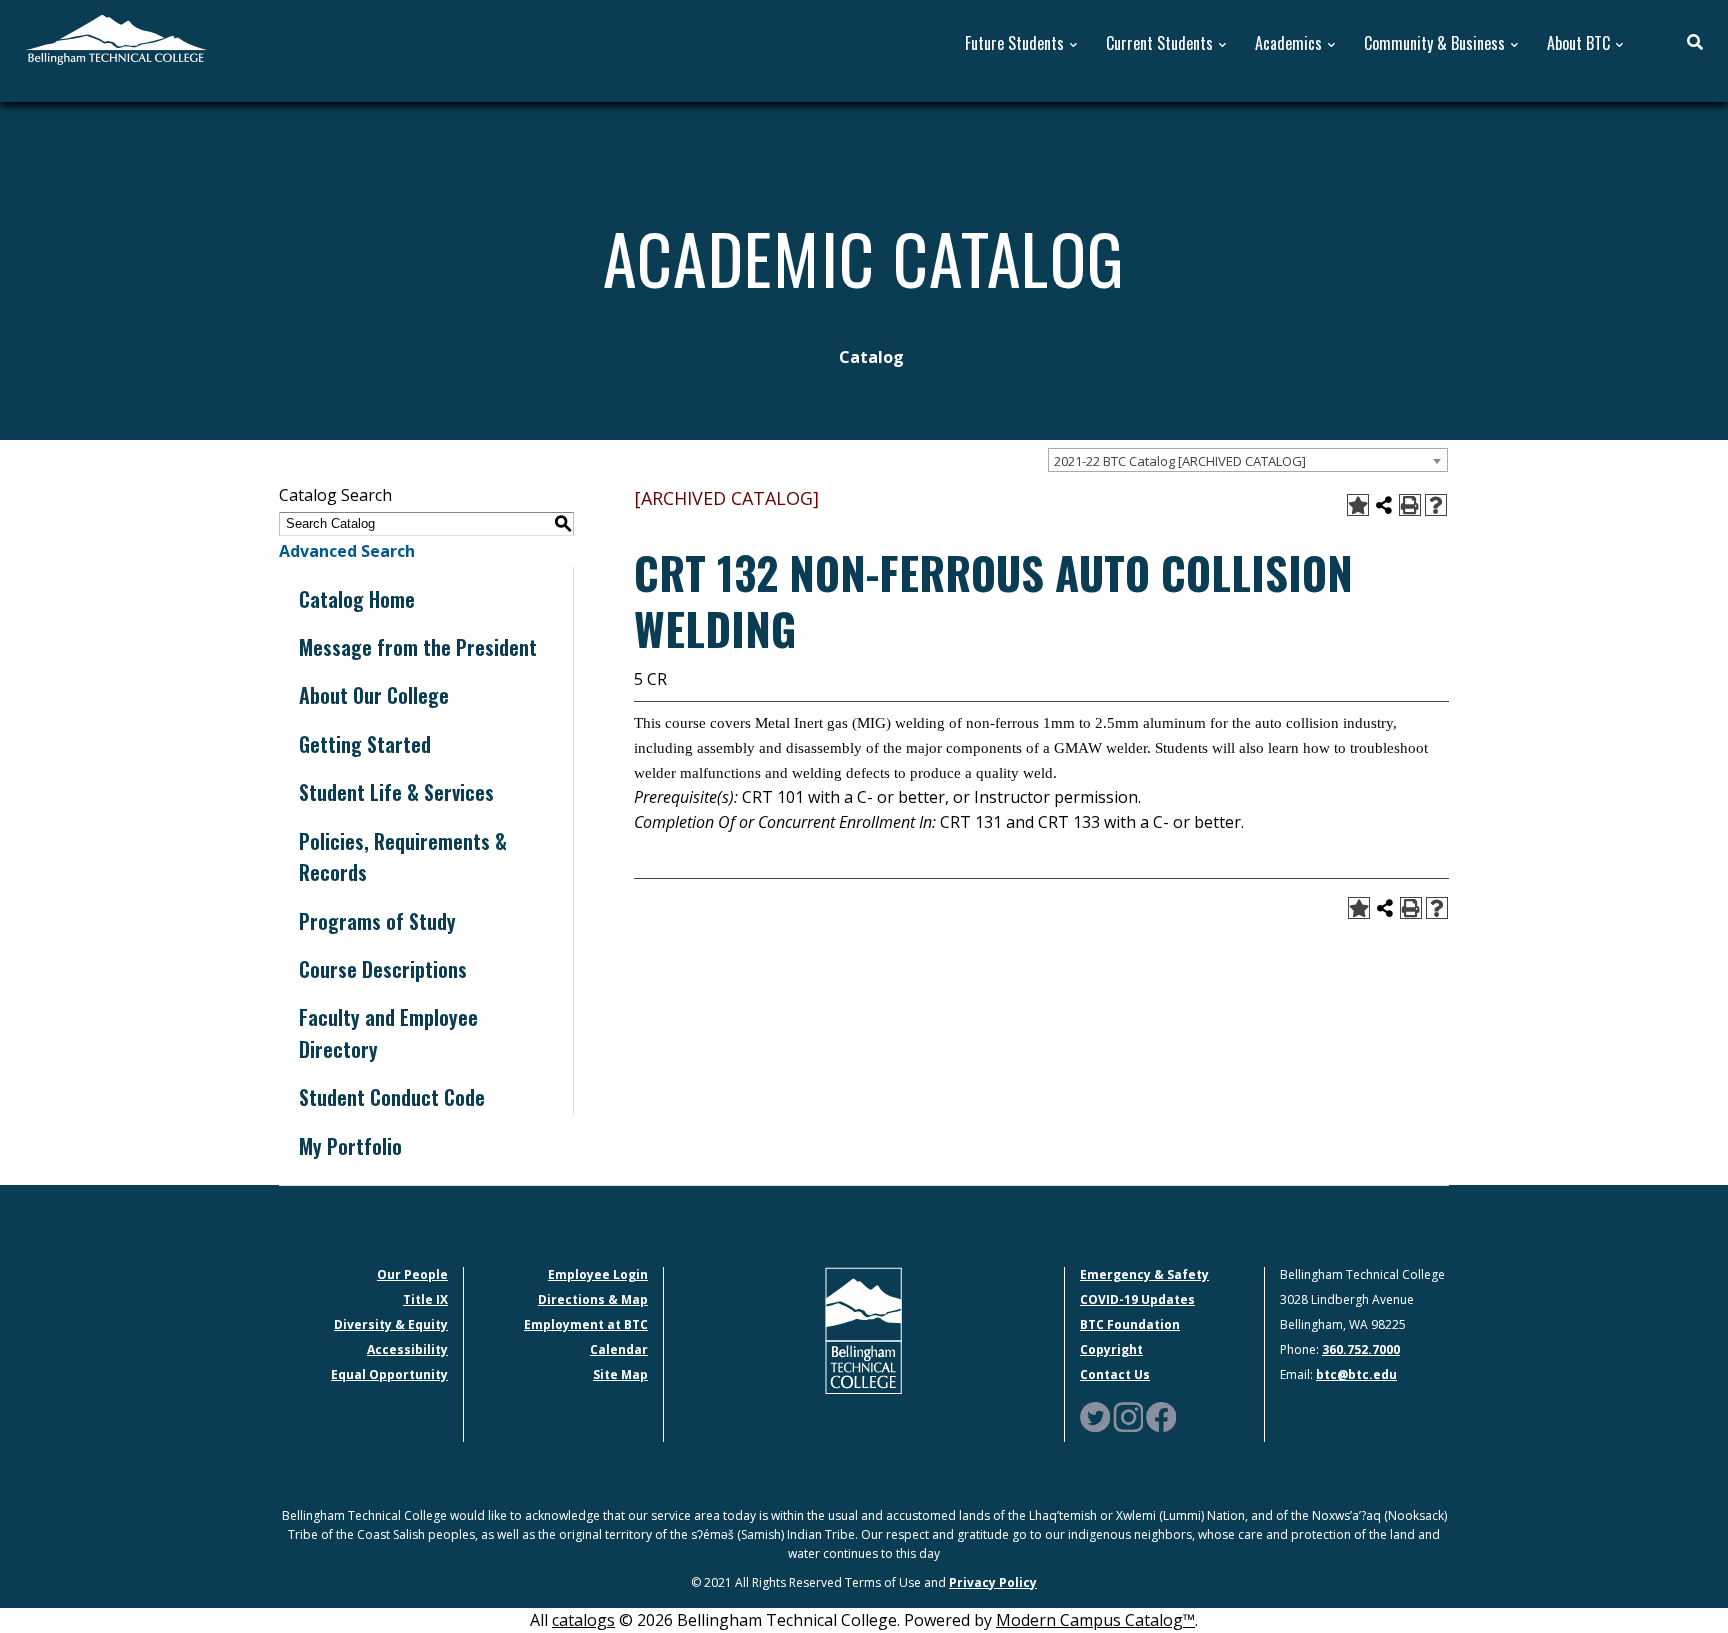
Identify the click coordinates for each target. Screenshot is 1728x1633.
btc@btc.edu (1356, 1374)
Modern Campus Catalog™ (1095, 1620)
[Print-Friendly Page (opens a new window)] (1410, 505)
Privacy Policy (993, 1582)
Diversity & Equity (391, 1324)
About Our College (374, 695)
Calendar (619, 1349)
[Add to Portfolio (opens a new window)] (1358, 505)
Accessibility (407, 1349)
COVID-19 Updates (1137, 1299)
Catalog (871, 357)
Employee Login (598, 1274)
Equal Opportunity (389, 1374)
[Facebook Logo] (1161, 1415)
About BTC (1578, 43)
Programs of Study (377, 921)
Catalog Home (357, 599)
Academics (1288, 43)
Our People (412, 1274)
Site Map (620, 1374)
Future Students (1014, 43)
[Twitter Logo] (1095, 1415)
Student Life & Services (396, 792)
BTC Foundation (1130, 1324)
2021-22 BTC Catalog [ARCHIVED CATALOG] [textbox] (1180, 461)
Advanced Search (347, 551)
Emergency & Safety (1144, 1274)
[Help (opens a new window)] (1436, 505)
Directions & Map (593, 1299)
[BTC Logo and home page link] (116, 38)
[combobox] (1248, 460)
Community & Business (1434, 43)
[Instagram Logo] (1128, 1415)
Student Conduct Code (392, 1097)
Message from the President (418, 647)
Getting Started (365, 744)
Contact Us (1115, 1374)
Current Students (1159, 43)
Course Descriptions (383, 969)
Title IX (425, 1299)
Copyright (1111, 1349)
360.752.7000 (1361, 1349)
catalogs (583, 1620)
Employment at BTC (586, 1324)
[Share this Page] (1384, 505)
